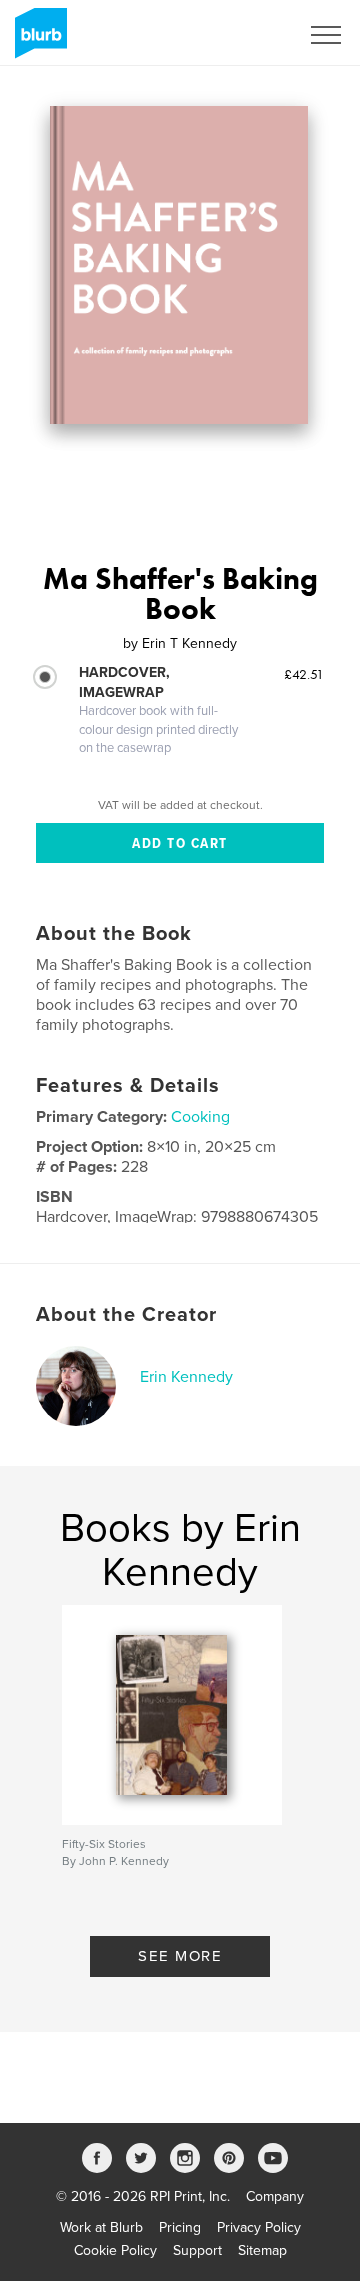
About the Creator (126, 1315)
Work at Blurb (101, 2227)
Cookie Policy (115, 2250)
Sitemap (262, 2250)
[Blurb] (37, 41)
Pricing (180, 2227)
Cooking (200, 1117)
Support (197, 2250)
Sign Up (248, 35)
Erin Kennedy (186, 1377)
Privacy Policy (259, 2227)
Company (275, 2196)
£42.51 (304, 674)
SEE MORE (180, 1956)
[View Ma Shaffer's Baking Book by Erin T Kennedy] (179, 265)
